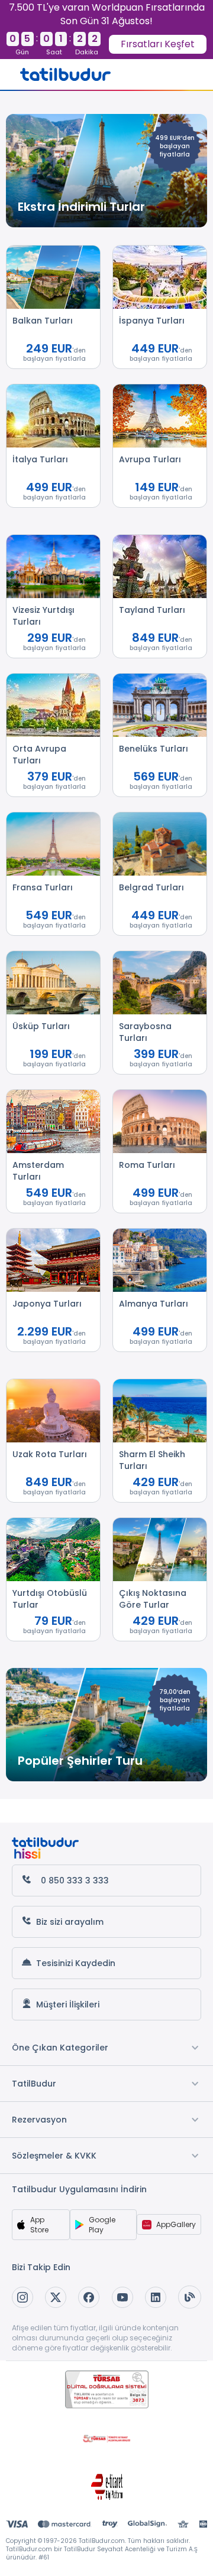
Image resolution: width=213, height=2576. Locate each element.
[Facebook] (89, 2297)
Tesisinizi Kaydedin (76, 1963)
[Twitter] (56, 2297)
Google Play (102, 2225)
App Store (39, 2225)
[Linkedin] (156, 2297)
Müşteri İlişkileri (68, 2004)
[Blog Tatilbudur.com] (190, 2297)
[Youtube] (122, 2297)
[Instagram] (22, 2297)
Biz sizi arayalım (70, 1922)
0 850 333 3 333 (75, 1880)
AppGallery (176, 2224)
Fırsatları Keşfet (158, 44)
